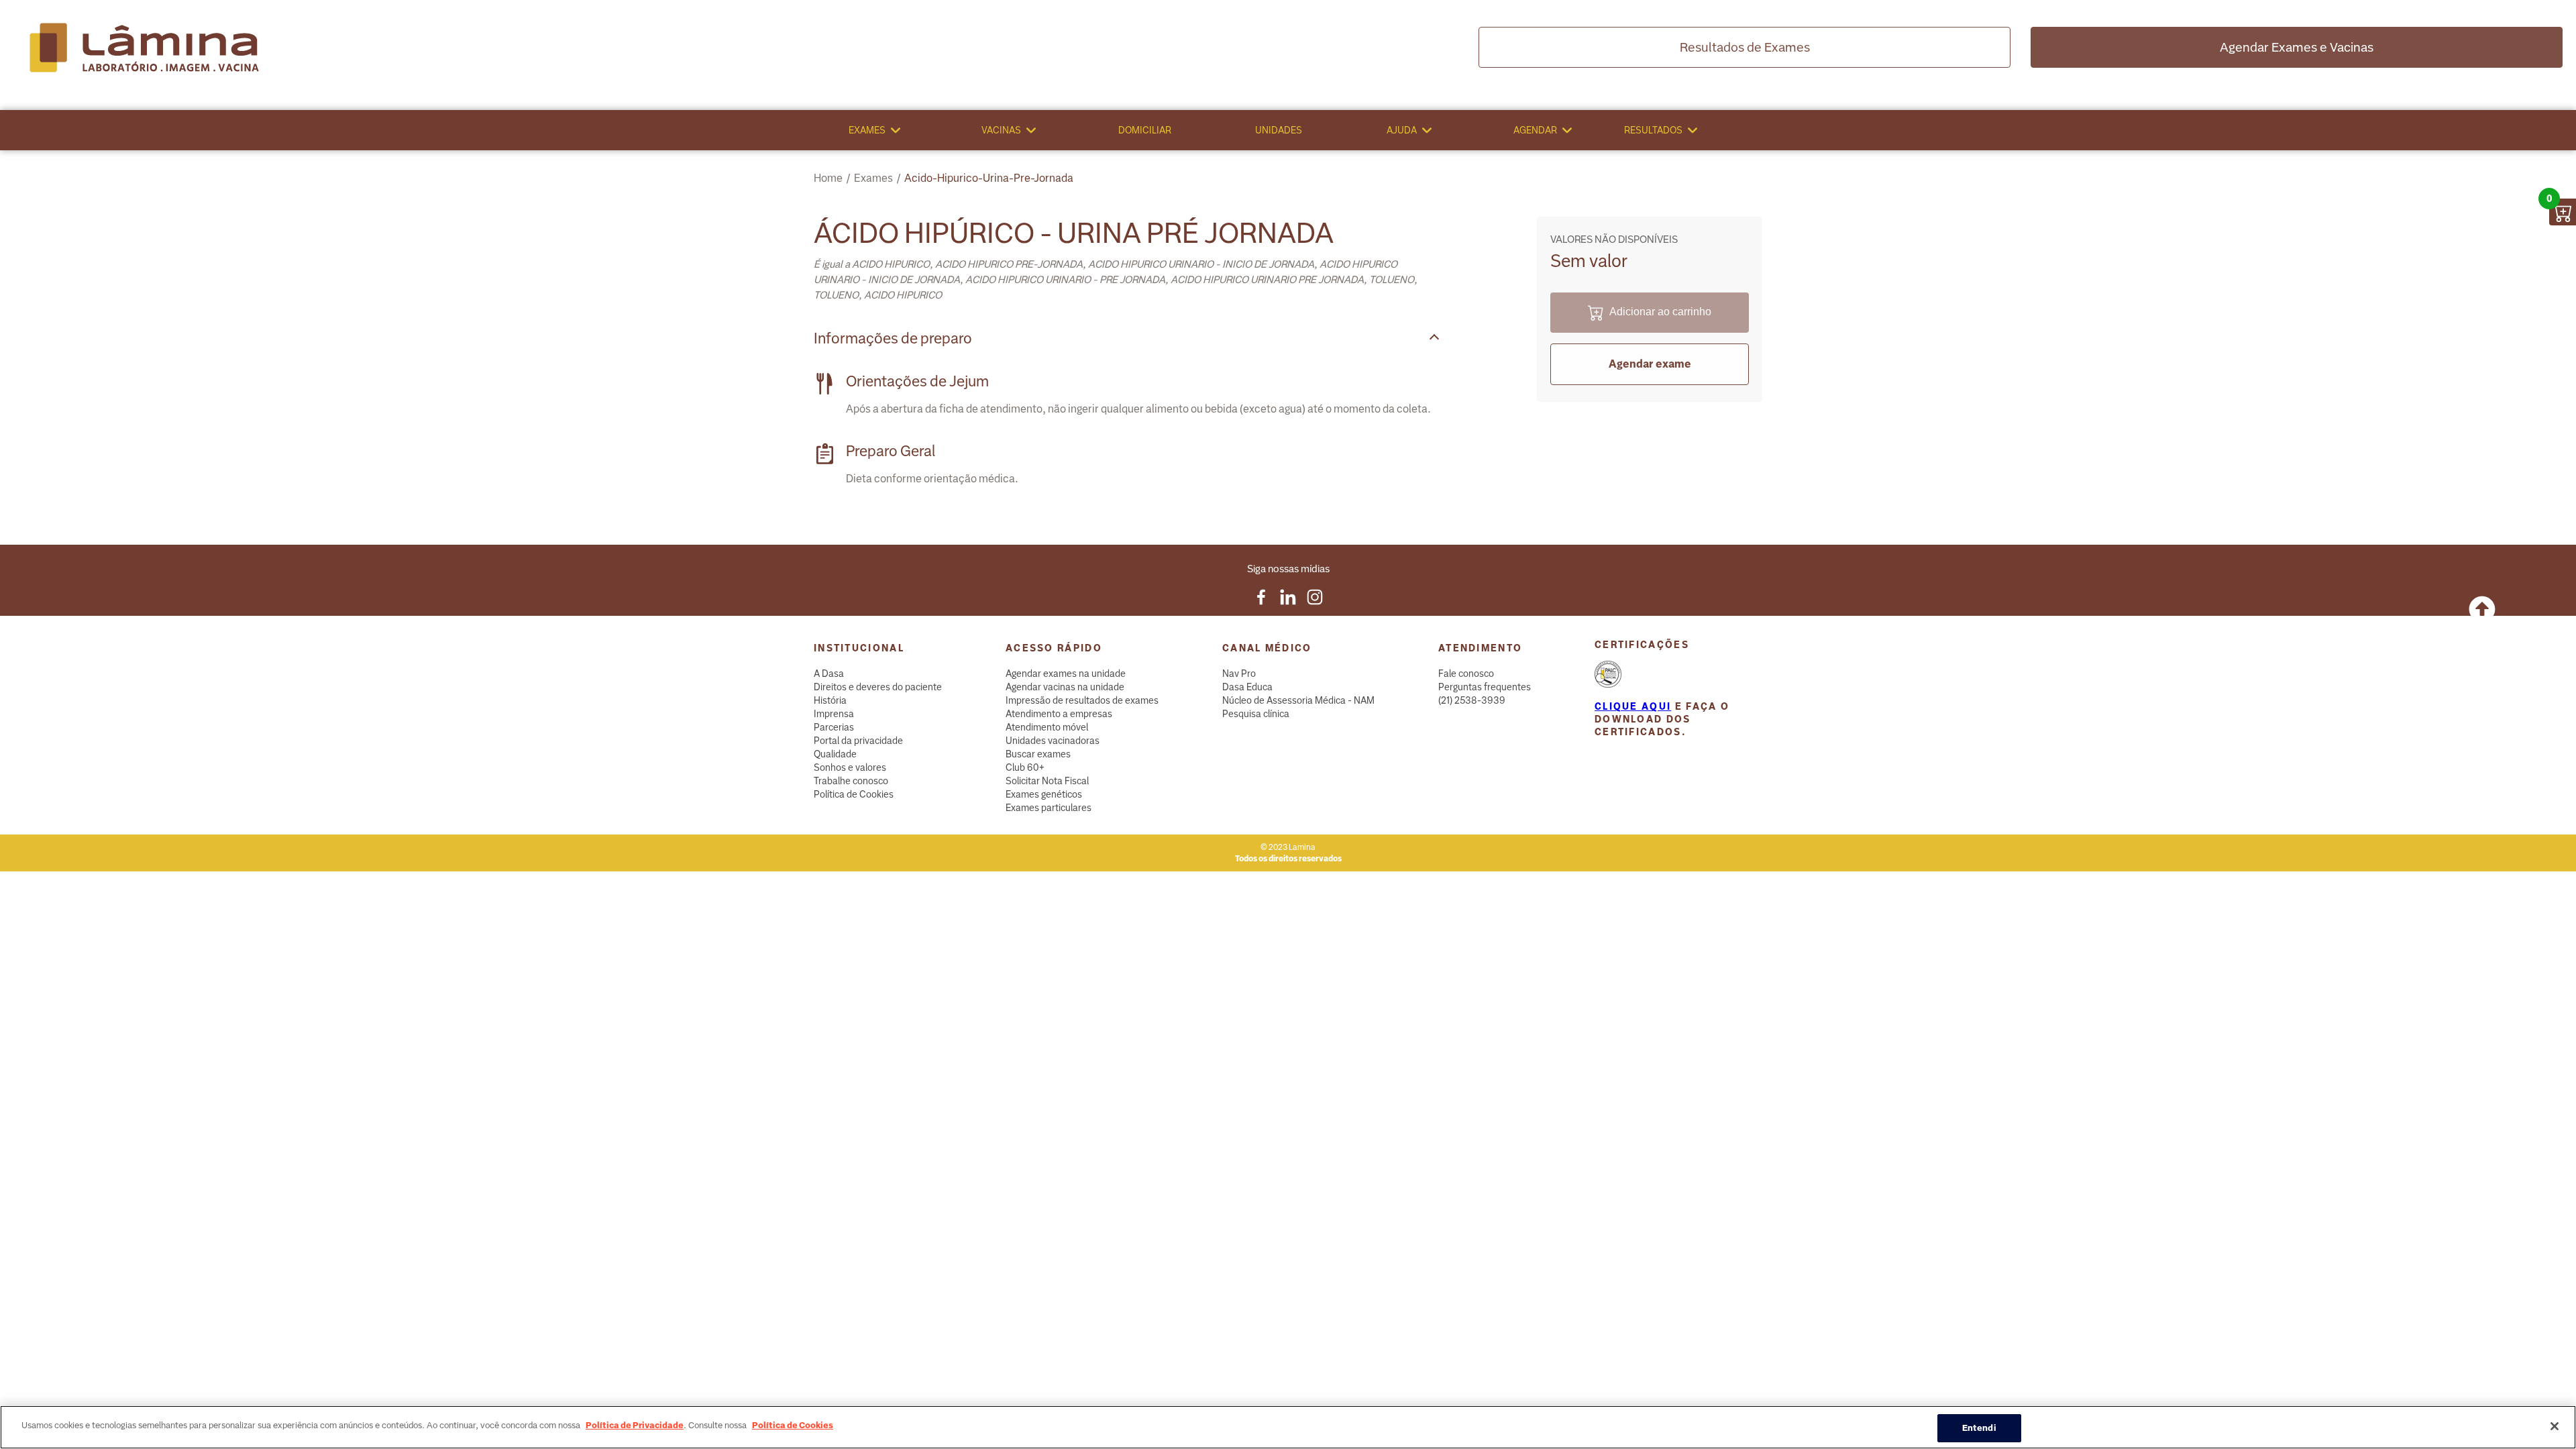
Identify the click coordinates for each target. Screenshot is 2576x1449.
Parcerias (834, 727)
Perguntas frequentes (1485, 687)
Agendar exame (1650, 364)
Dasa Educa (1247, 687)
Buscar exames (1038, 754)
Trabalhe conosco (851, 781)
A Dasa (829, 674)
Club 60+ (1025, 767)
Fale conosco (1466, 674)
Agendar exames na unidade (1066, 674)
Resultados (1653, 130)
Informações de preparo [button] (893, 338)
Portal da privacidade (858, 741)
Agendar (1535, 130)
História (830, 700)
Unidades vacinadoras (1053, 741)
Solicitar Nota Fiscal (1047, 781)
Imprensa (834, 714)
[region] (1288, 1427)
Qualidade (835, 754)
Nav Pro (1239, 674)
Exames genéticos (1044, 794)
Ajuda (1402, 130)
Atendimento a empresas (1059, 714)
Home (828, 178)
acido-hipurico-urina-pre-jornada (989, 178)
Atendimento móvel (1047, 727)
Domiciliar (1145, 130)
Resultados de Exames (1745, 47)
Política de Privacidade (635, 1425)
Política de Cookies (854, 794)
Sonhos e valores (850, 767)
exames (873, 178)
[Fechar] (2555, 1426)
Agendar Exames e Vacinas (2297, 47)
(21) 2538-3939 (1472, 700)
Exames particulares (1049, 808)
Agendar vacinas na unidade (1065, 687)
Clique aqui (1633, 706)
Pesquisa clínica (1256, 714)
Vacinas (1001, 130)
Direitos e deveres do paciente (878, 687)
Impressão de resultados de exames (1082, 700)
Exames (867, 130)
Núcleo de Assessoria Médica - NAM (1298, 700)
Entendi (1979, 1428)
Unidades (1279, 130)
